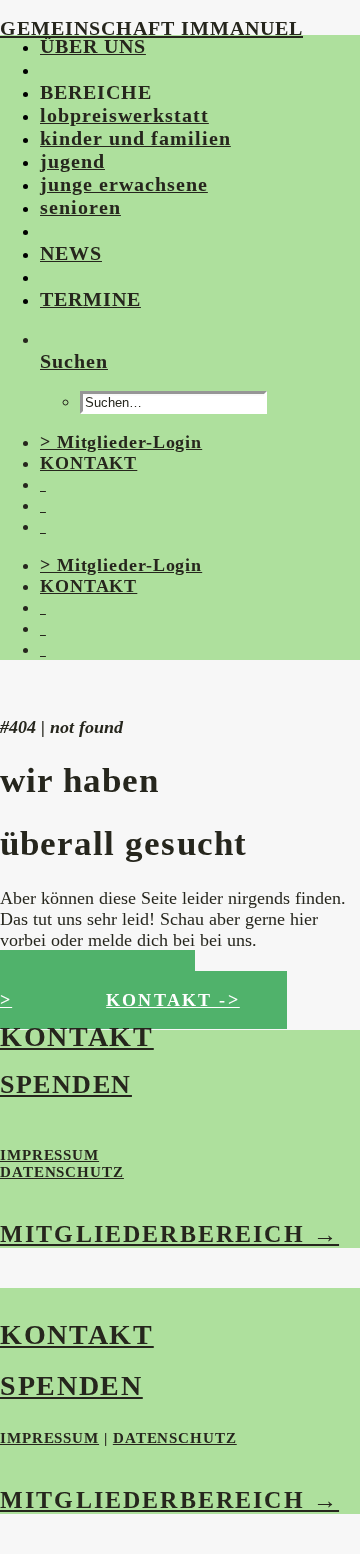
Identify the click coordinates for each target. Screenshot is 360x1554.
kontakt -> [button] (173, 1000)
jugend (72, 161)
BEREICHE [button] (96, 92)
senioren (80, 207)
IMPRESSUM (49, 1155)
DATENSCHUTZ (62, 1172)
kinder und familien (135, 138)
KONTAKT (88, 463)
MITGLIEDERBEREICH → (169, 1234)
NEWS (71, 253)
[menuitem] (177, 46)
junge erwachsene (124, 184)
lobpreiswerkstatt (124, 115)
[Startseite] (150, 688)
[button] (43, 69)
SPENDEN (66, 1084)
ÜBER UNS (93, 46)
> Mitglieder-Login (121, 442)
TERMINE (90, 299)
